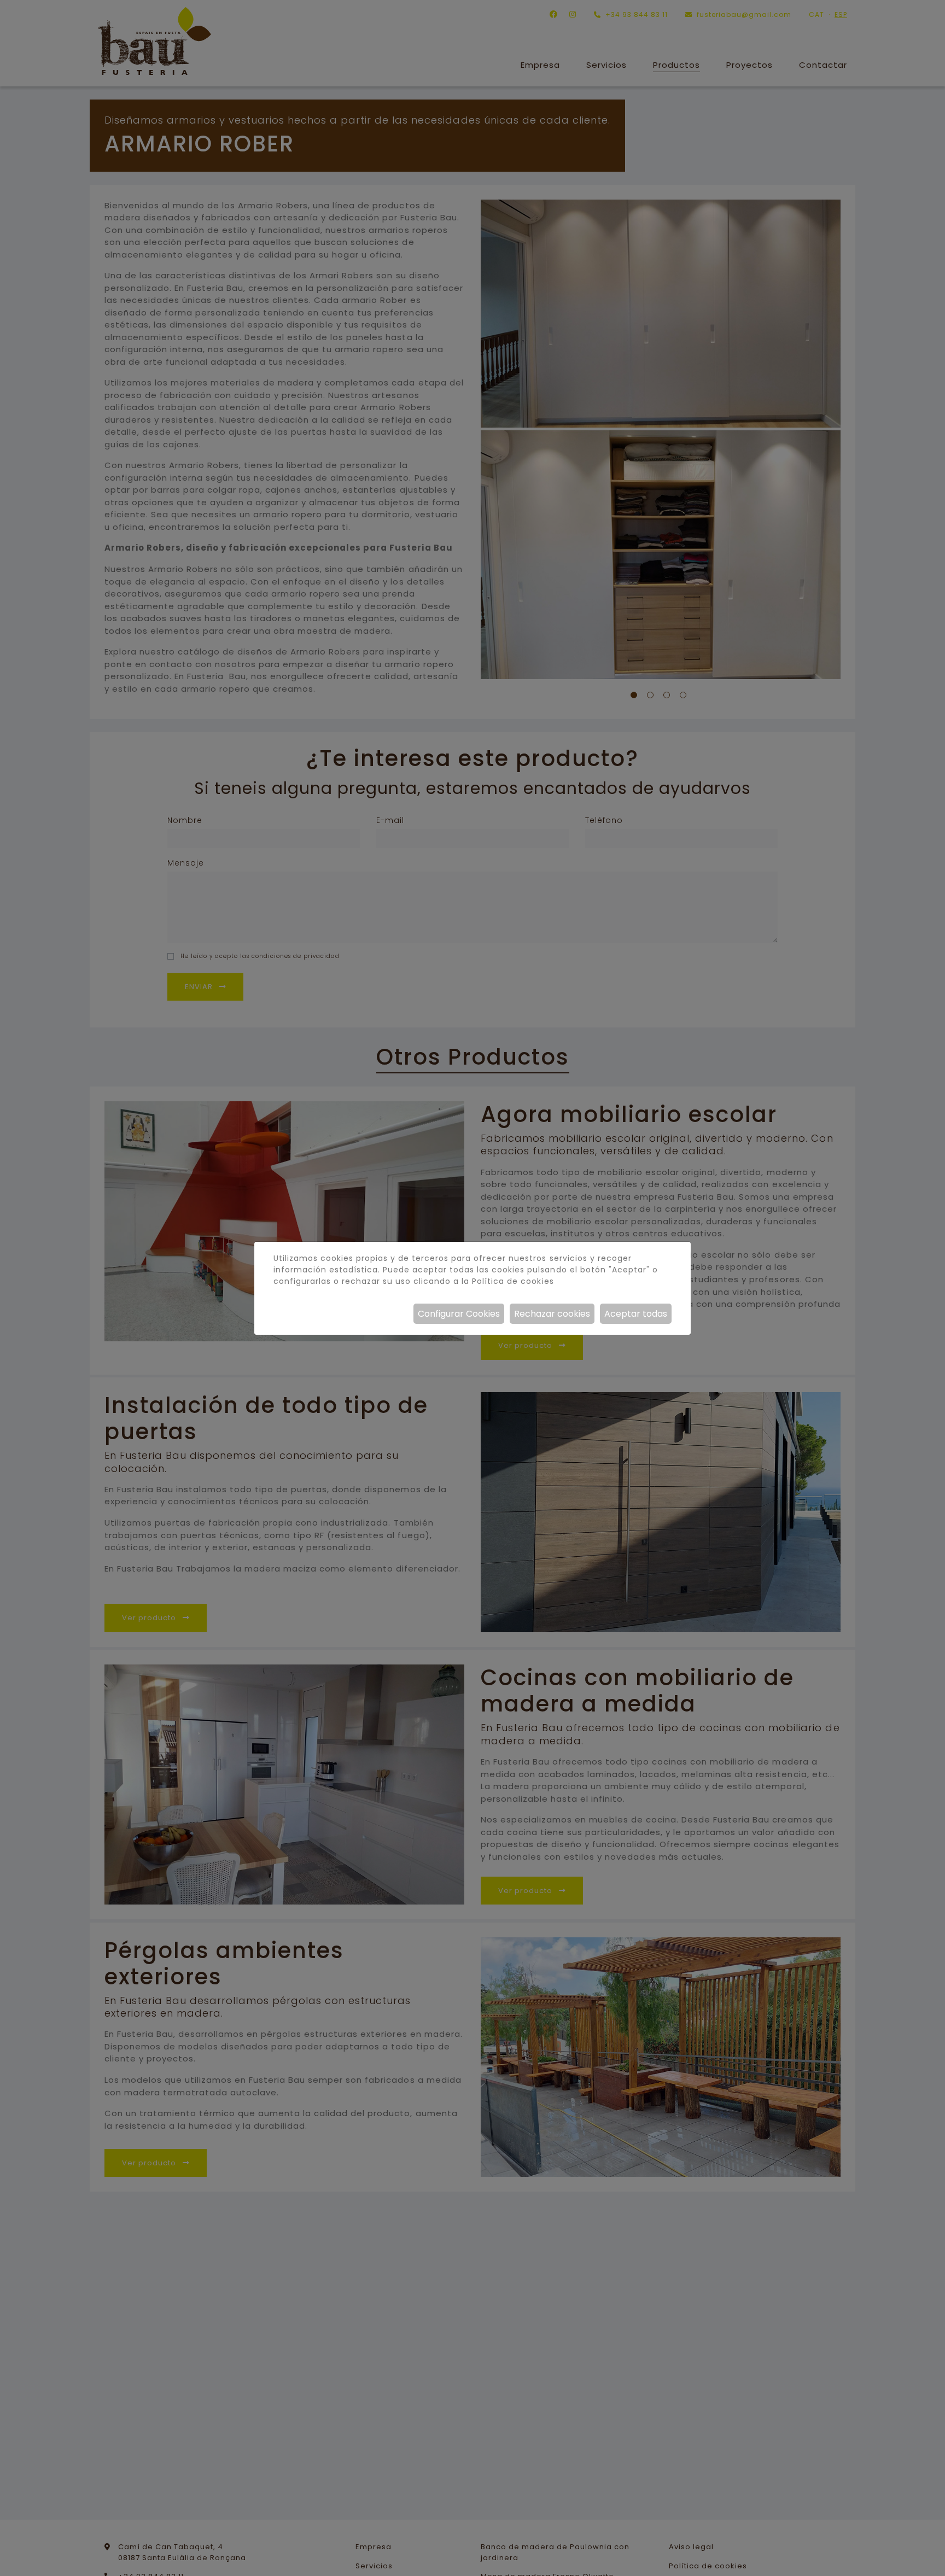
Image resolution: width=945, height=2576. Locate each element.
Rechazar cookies (552, 1314)
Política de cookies (513, 1281)
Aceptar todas (636, 1314)
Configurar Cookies (459, 1314)
